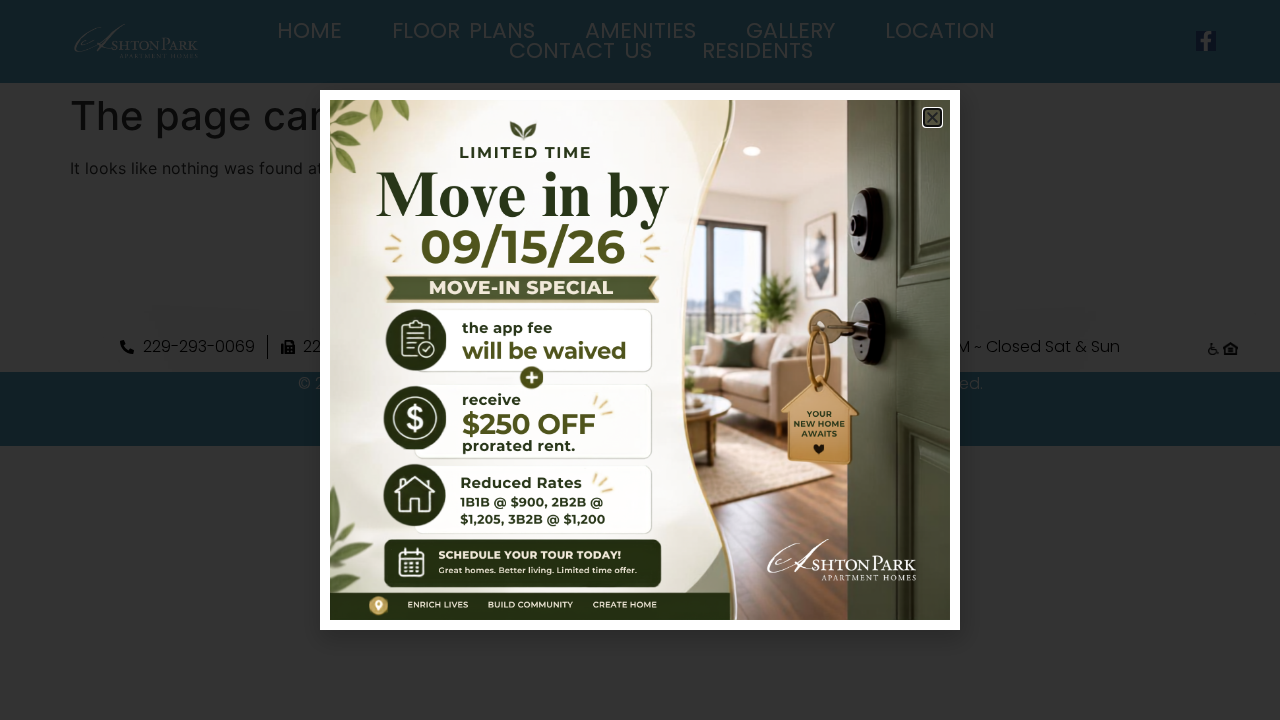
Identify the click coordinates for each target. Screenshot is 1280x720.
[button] (932, 117)
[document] (640, 360)
